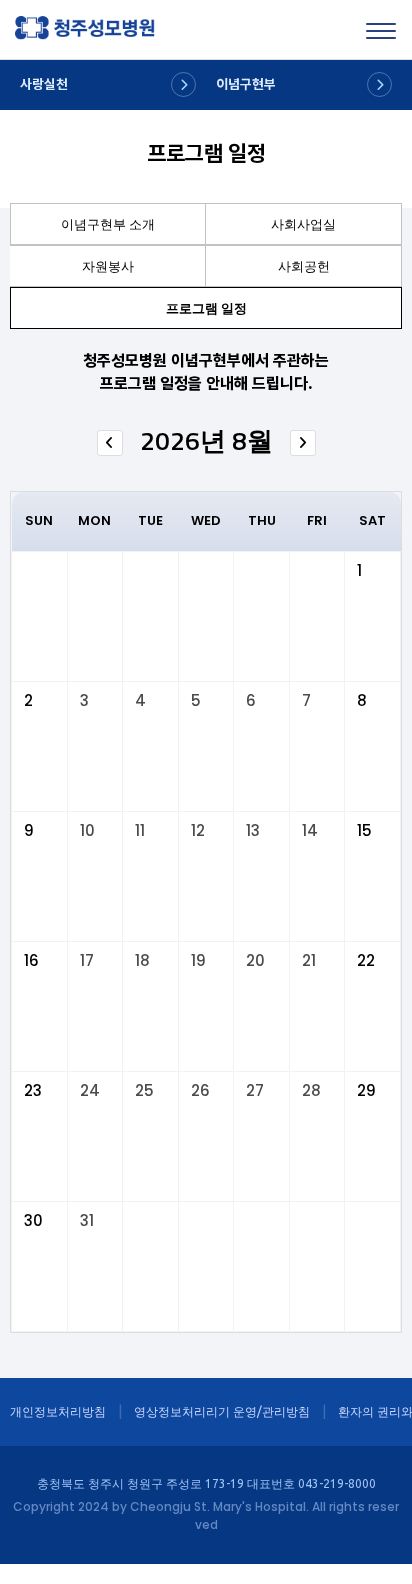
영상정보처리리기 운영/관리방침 (222, 1411)
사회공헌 (304, 266)
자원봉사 (108, 266)
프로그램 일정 (206, 308)
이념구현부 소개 (108, 224)
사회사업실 (303, 224)
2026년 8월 (206, 440)
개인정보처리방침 (58, 1411)
